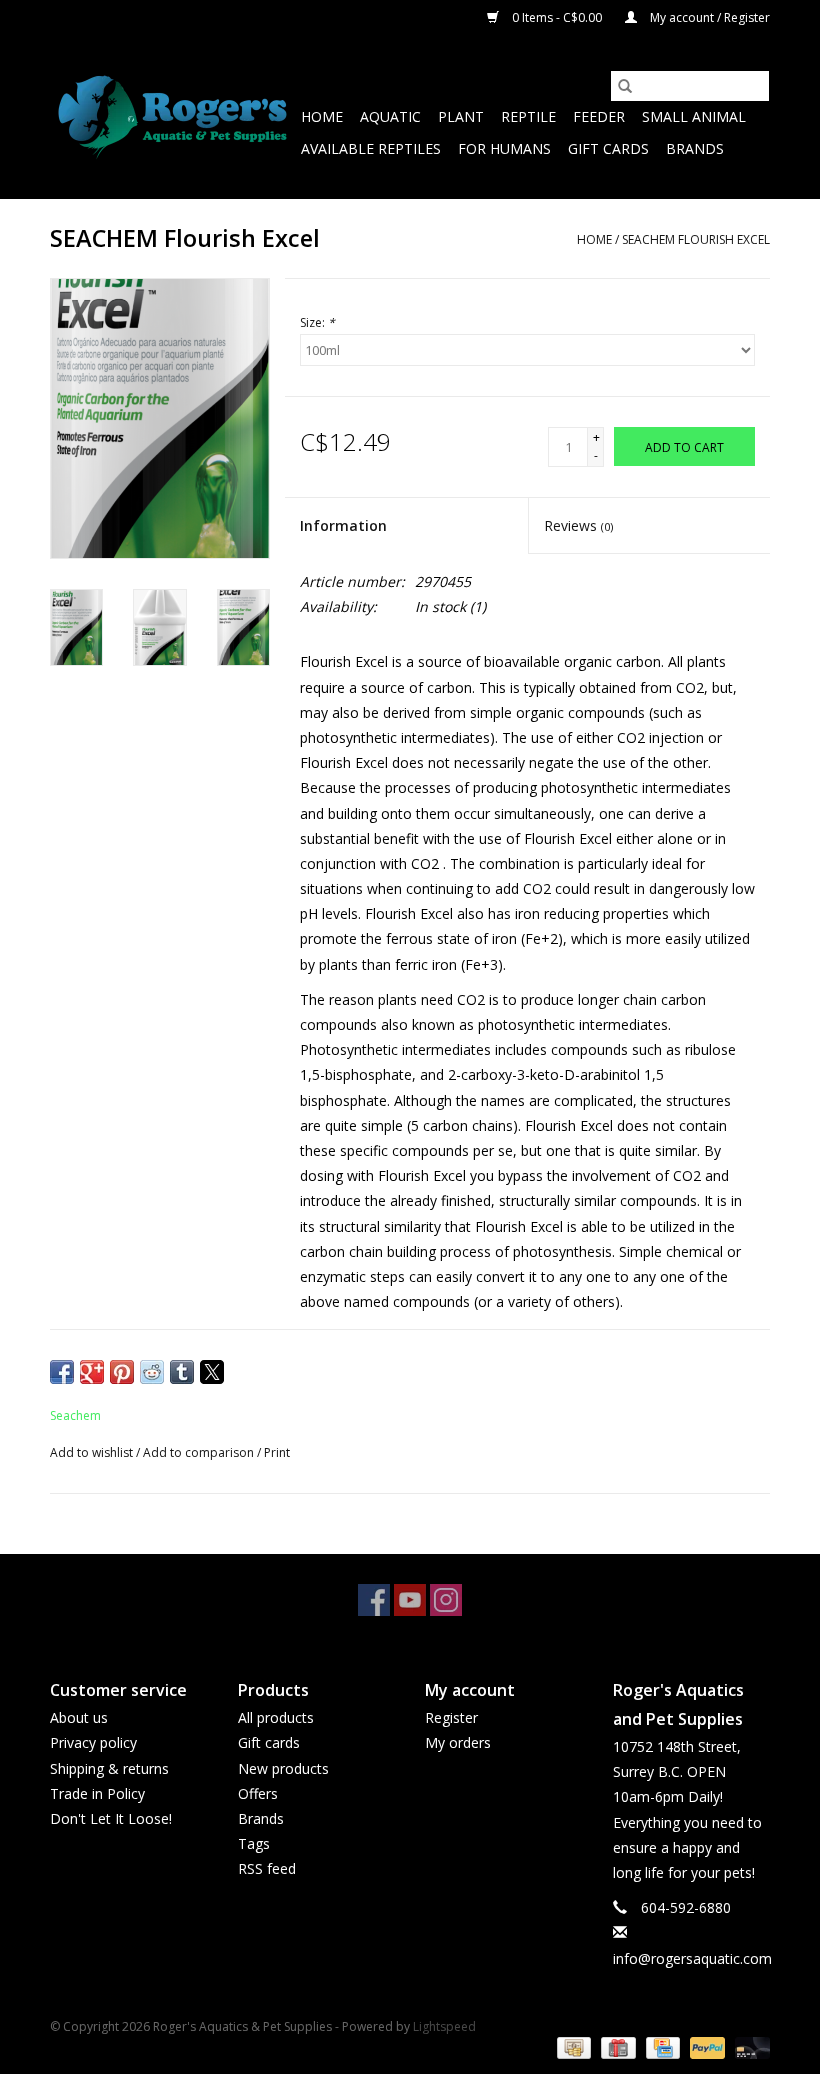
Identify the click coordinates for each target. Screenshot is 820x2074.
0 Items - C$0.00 (557, 17)
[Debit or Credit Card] (749, 2047)
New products (283, 1768)
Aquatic (390, 116)
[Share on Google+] (92, 1372)
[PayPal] (705, 2047)
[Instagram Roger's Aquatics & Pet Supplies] (446, 1600)
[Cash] (572, 2047)
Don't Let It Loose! (111, 1818)
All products (276, 1717)
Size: (317, 322)
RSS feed (267, 1868)
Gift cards (608, 148)
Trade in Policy (97, 1793)
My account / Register (708, 17)
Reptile (528, 116)
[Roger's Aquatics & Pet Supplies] (172, 117)
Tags (254, 1843)
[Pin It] (122, 1372)
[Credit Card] (661, 2047)
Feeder (599, 116)
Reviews (578, 525)
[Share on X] (212, 1372)
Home (322, 116)
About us (79, 1717)
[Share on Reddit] (152, 1372)
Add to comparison (200, 1452)
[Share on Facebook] (62, 1372)
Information (343, 525)
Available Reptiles (371, 148)
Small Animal (694, 116)
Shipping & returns (109, 1768)
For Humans (504, 148)
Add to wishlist (93, 1452)
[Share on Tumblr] (182, 1372)
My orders (458, 1742)
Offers (258, 1793)
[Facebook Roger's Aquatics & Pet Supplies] (374, 1600)
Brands (695, 148)
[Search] (625, 86)
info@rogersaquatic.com (692, 1958)
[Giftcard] (616, 2047)
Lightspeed (444, 2026)
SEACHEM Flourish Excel (696, 239)
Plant (461, 116)
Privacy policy (93, 1742)
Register (451, 1717)
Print (277, 1452)
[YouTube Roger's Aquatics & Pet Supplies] (410, 1600)
